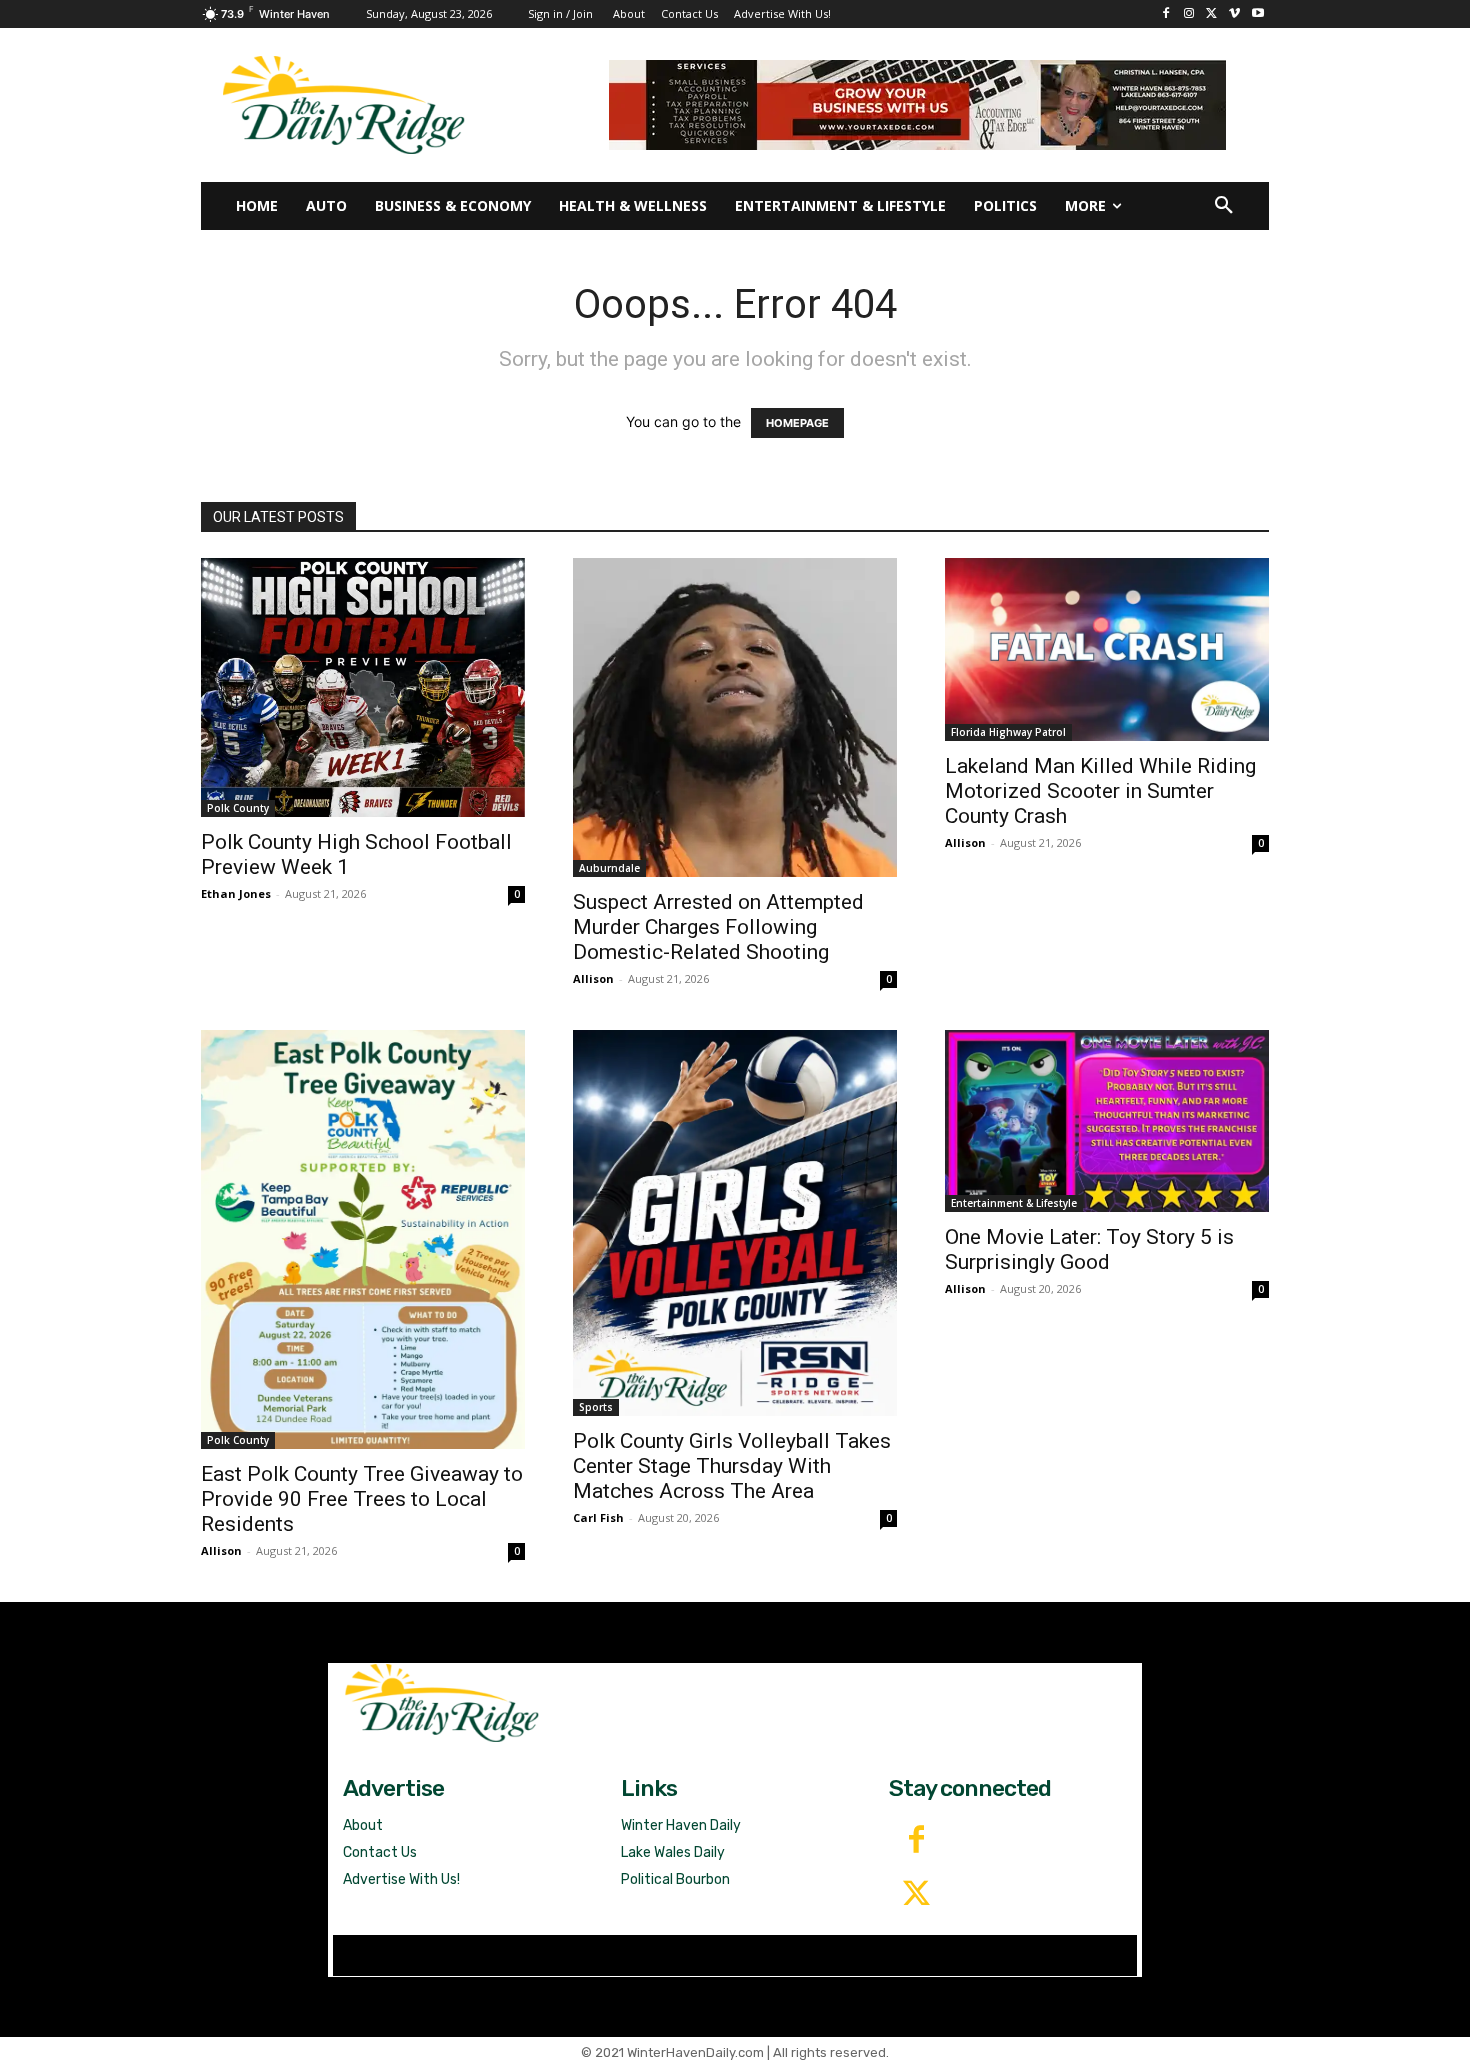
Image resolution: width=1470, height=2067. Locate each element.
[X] (1212, 14)
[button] (1224, 206)
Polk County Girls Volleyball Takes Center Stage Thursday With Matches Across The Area (732, 1466)
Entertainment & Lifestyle (1014, 1203)
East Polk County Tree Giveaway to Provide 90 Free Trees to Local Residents (362, 1499)
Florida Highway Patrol (1008, 732)
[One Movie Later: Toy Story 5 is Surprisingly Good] (1107, 1121)
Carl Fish (598, 1517)
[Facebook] (1166, 14)
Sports (596, 1407)
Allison (593, 978)
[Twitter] (916, 1895)
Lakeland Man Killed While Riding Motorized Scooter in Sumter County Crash (1100, 791)
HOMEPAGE (797, 423)
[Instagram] (1189, 14)
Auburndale (609, 868)
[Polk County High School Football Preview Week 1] (363, 687)
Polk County (238, 808)
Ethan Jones (236, 893)
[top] (917, 105)
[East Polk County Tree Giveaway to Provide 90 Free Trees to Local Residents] (363, 1239)
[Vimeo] (1234, 14)
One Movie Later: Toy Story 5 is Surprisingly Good (1089, 1249)
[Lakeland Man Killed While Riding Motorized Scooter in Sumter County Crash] (1107, 649)
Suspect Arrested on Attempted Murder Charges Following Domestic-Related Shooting (718, 927)
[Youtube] (1257, 14)
